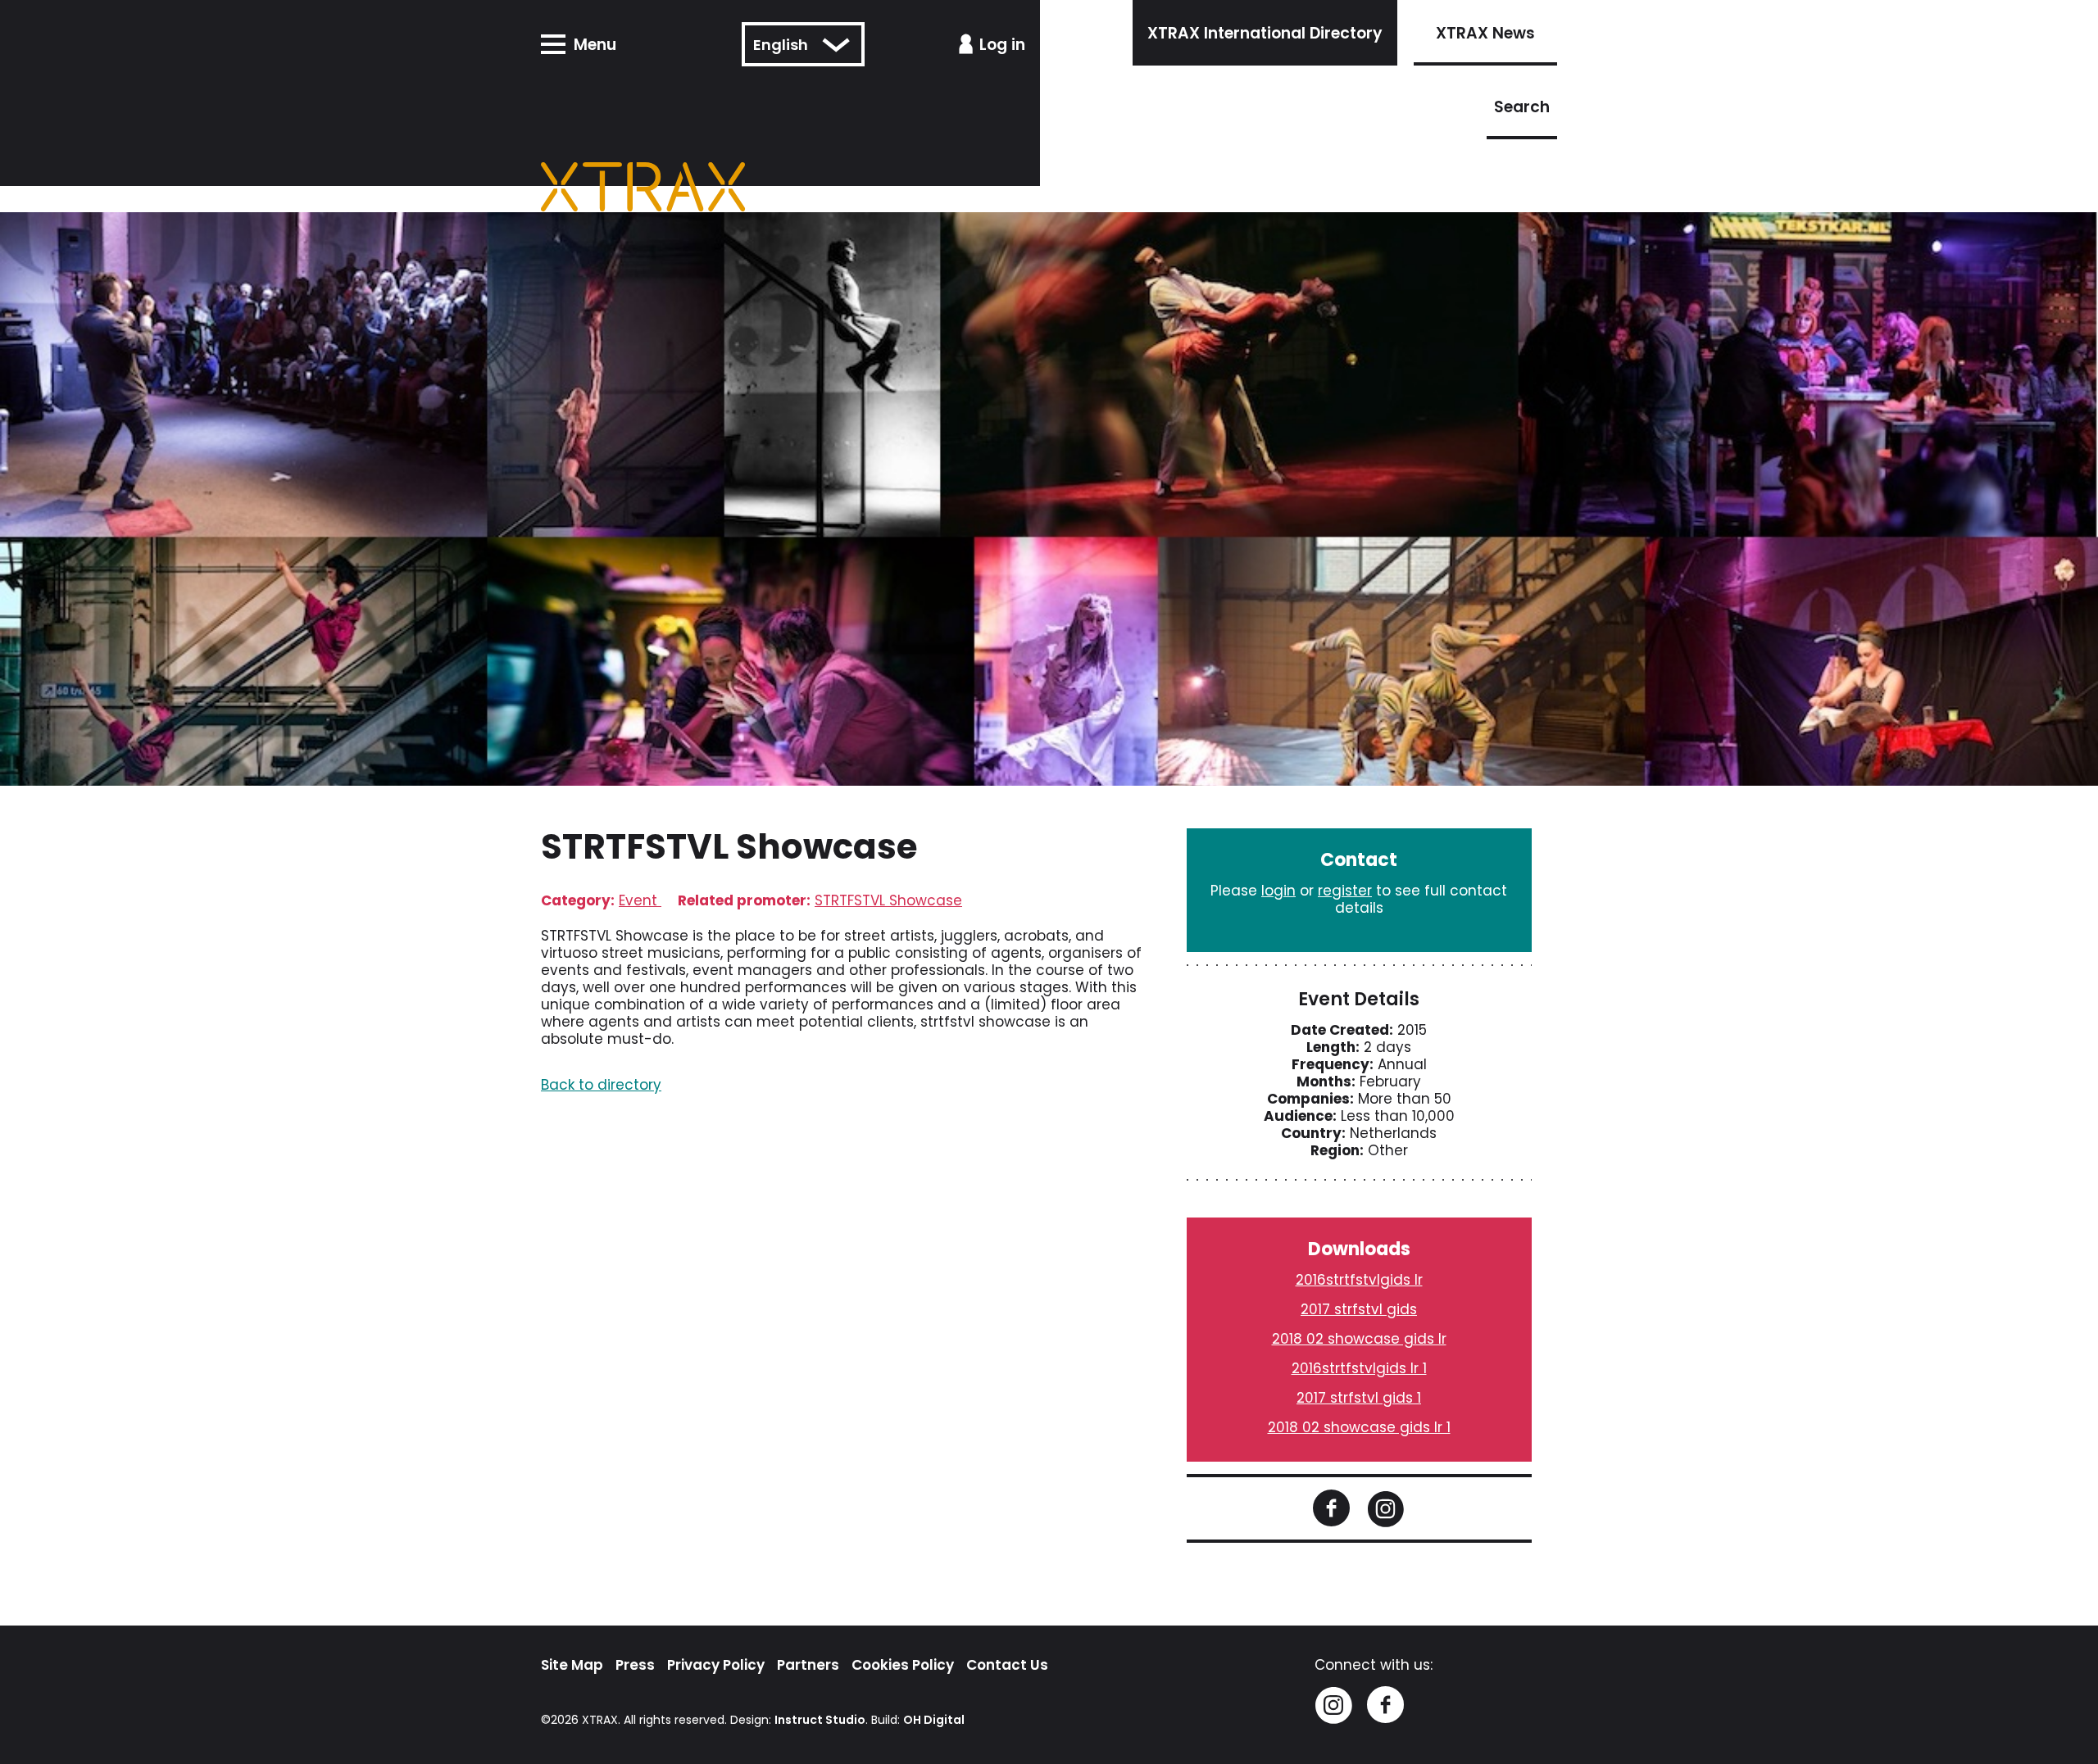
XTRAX (600, 1720)
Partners (808, 1665)
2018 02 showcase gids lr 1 (1359, 1427)
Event (640, 900)
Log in (1002, 45)
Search (1522, 107)
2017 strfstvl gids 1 (1359, 1398)
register (1345, 891)
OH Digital (934, 1720)
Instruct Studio (820, 1720)
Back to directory (601, 1085)
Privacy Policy (716, 1665)
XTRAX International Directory (1265, 33)
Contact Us (1007, 1665)
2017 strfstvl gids (1359, 1309)
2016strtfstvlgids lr (1359, 1280)
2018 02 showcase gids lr (1359, 1339)
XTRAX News (1485, 33)
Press (635, 1665)
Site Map (572, 1665)
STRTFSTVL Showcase (888, 900)
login (1278, 891)
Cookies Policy (903, 1665)
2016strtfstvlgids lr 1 (1359, 1368)
